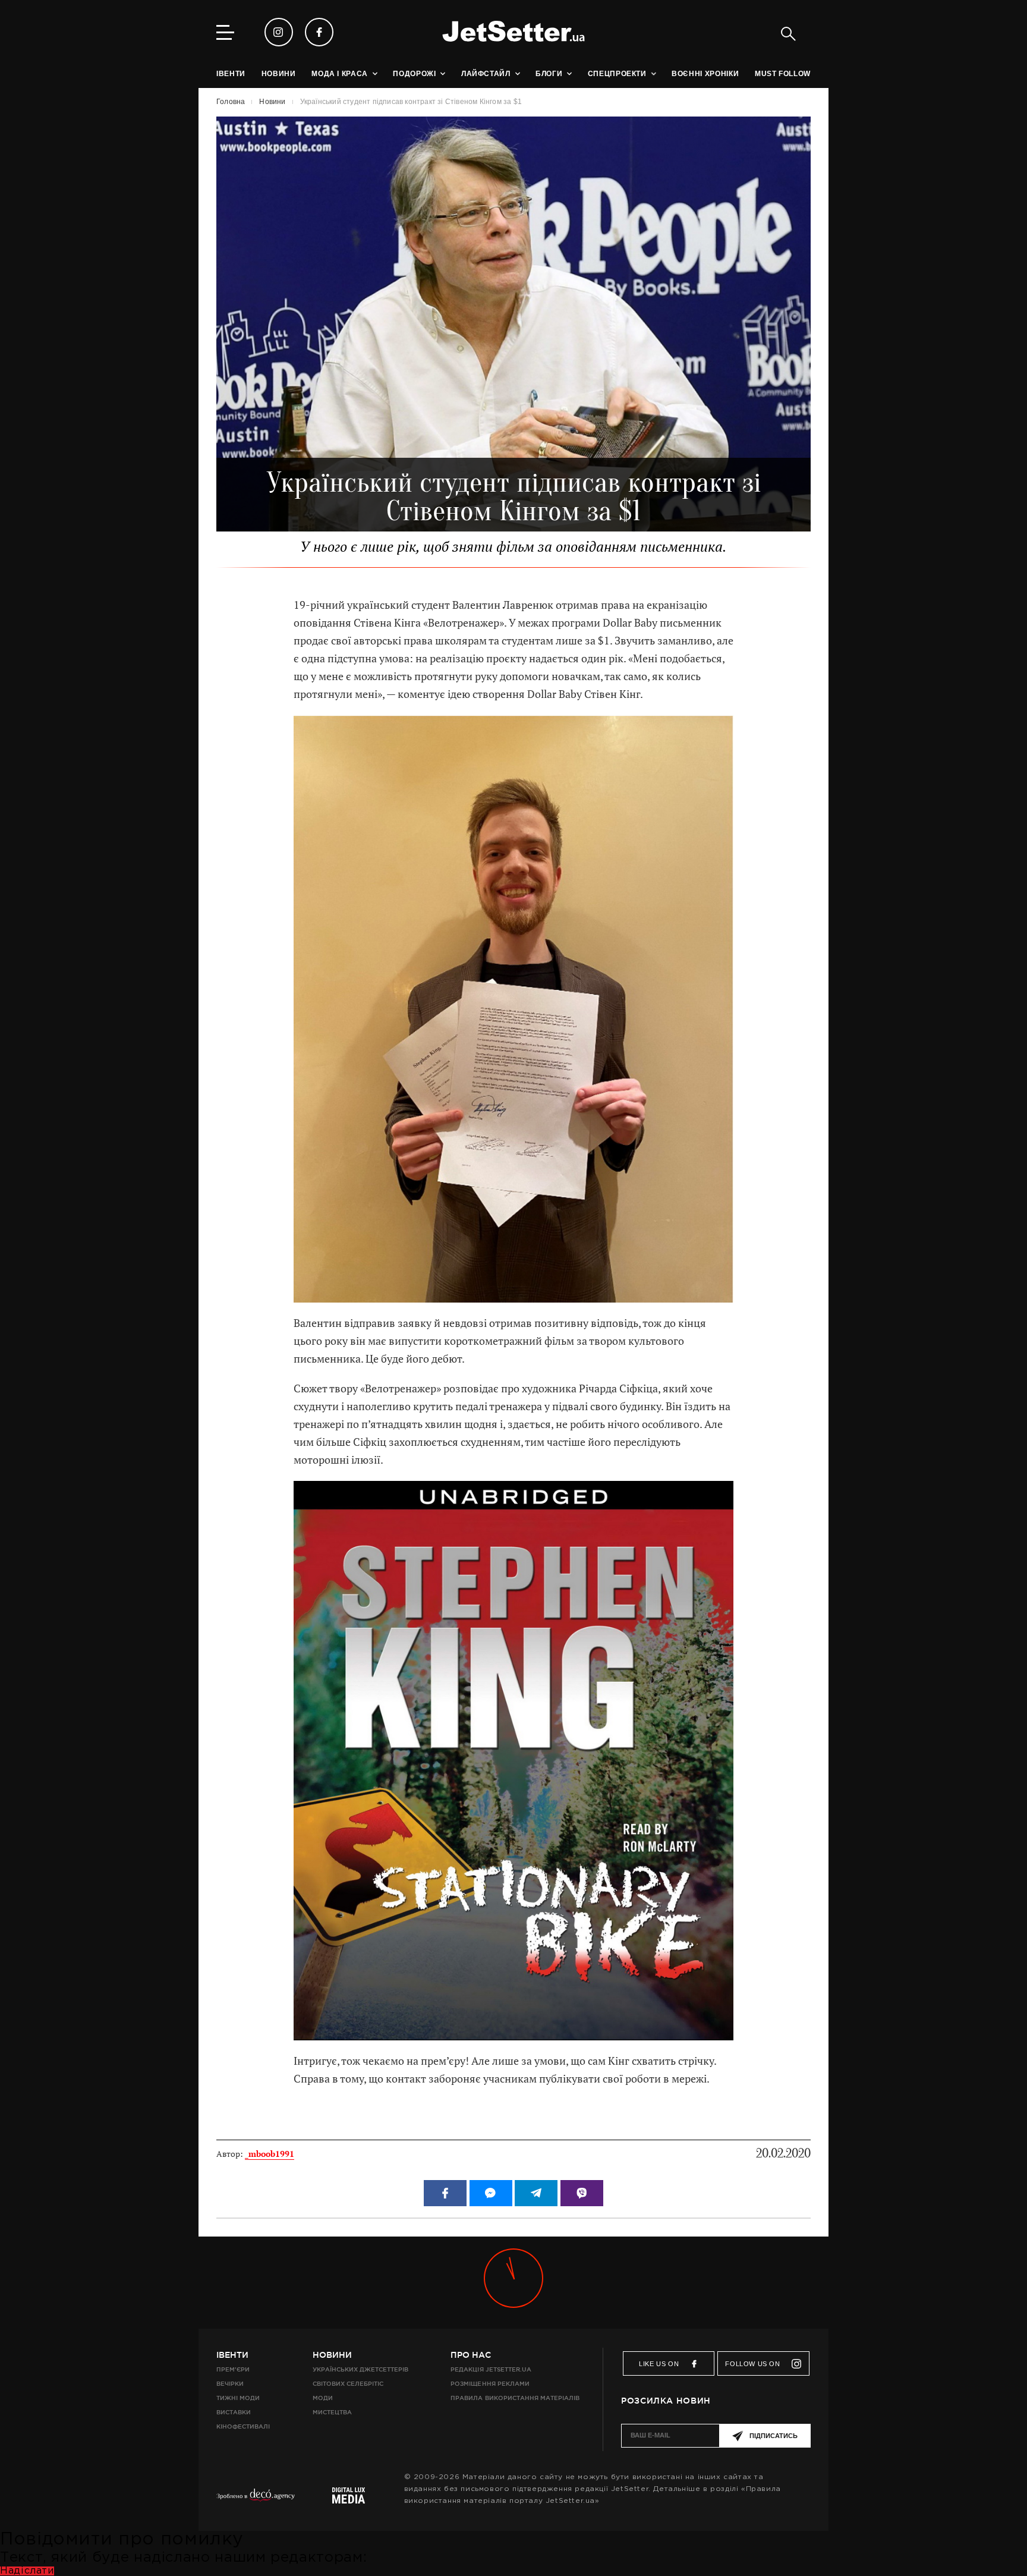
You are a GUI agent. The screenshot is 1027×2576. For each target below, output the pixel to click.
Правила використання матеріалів (515, 2398)
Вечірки (230, 2384)
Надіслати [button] (27, 2571)
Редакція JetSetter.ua (491, 2369)
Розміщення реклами (490, 2384)
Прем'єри (233, 2369)
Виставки (234, 2412)
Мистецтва (332, 2412)
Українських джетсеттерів (360, 2369)
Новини (332, 2355)
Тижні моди (238, 2398)
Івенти (232, 2355)
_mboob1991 (270, 2154)
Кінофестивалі (243, 2426)
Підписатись (774, 2436)
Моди (323, 2398)
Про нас (471, 2355)
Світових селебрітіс (348, 2384)
